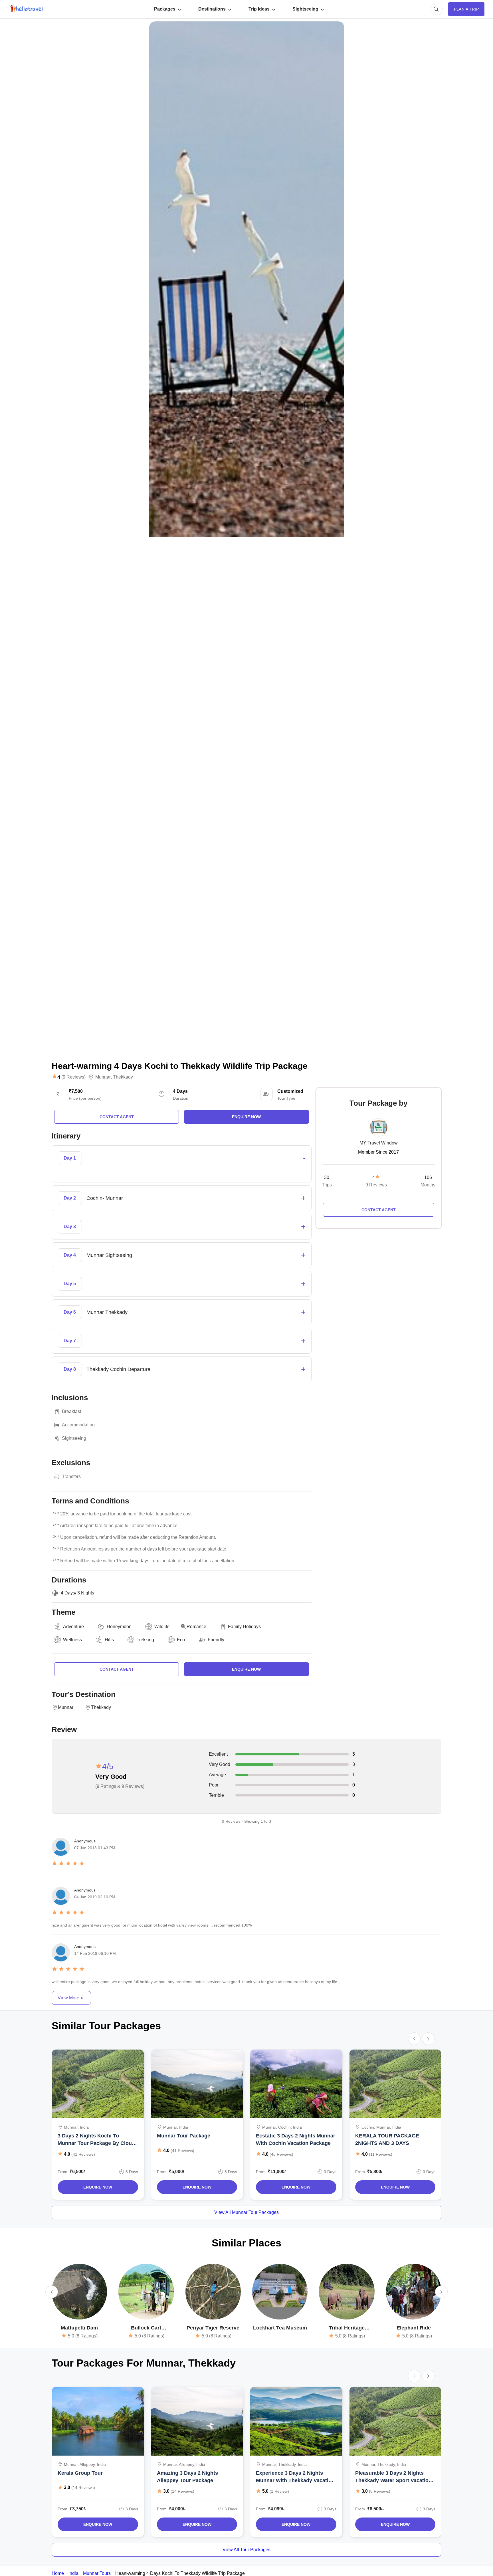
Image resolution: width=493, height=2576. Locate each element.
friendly (216, 1640)
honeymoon (119, 1627)
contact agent (117, 1117)
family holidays (244, 1627)
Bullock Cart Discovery (146, 2328)
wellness (72, 1640)
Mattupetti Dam (79, 2328)
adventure (73, 1627)
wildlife (162, 1627)
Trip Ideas (259, 9)
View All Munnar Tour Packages (246, 2212)
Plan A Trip (466, 9)
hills (109, 1640)
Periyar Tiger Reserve (213, 2328)
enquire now (246, 1117)
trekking (145, 1640)
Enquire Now (98, 2187)
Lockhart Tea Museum (280, 2328)
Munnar (103, 1077)
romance (196, 1627)
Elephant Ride (414, 2328)
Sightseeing (305, 9)
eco (181, 1640)
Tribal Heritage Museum (347, 2328)
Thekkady (123, 1077)
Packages (165, 9)
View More (68, 1998)
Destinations (212, 9)
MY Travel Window (379, 1143)
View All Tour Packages (246, 2550)
